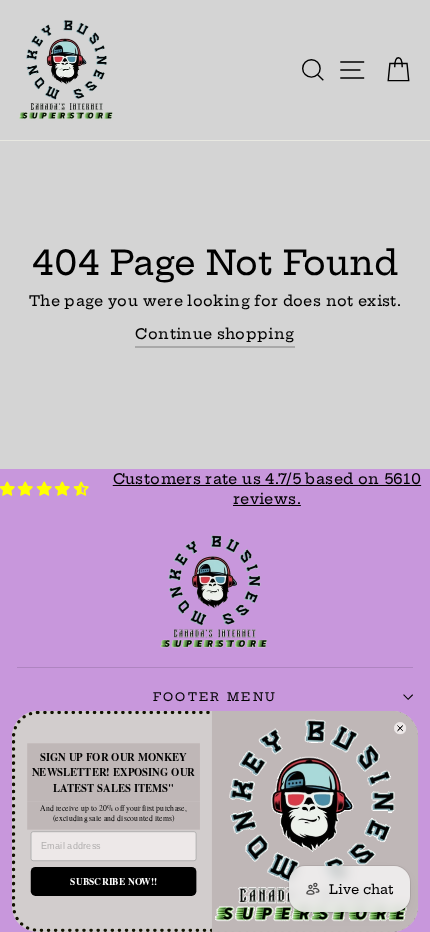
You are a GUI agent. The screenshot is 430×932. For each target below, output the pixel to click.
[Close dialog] (400, 728)
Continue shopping (214, 334)
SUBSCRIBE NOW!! (113, 882)
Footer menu (215, 697)
